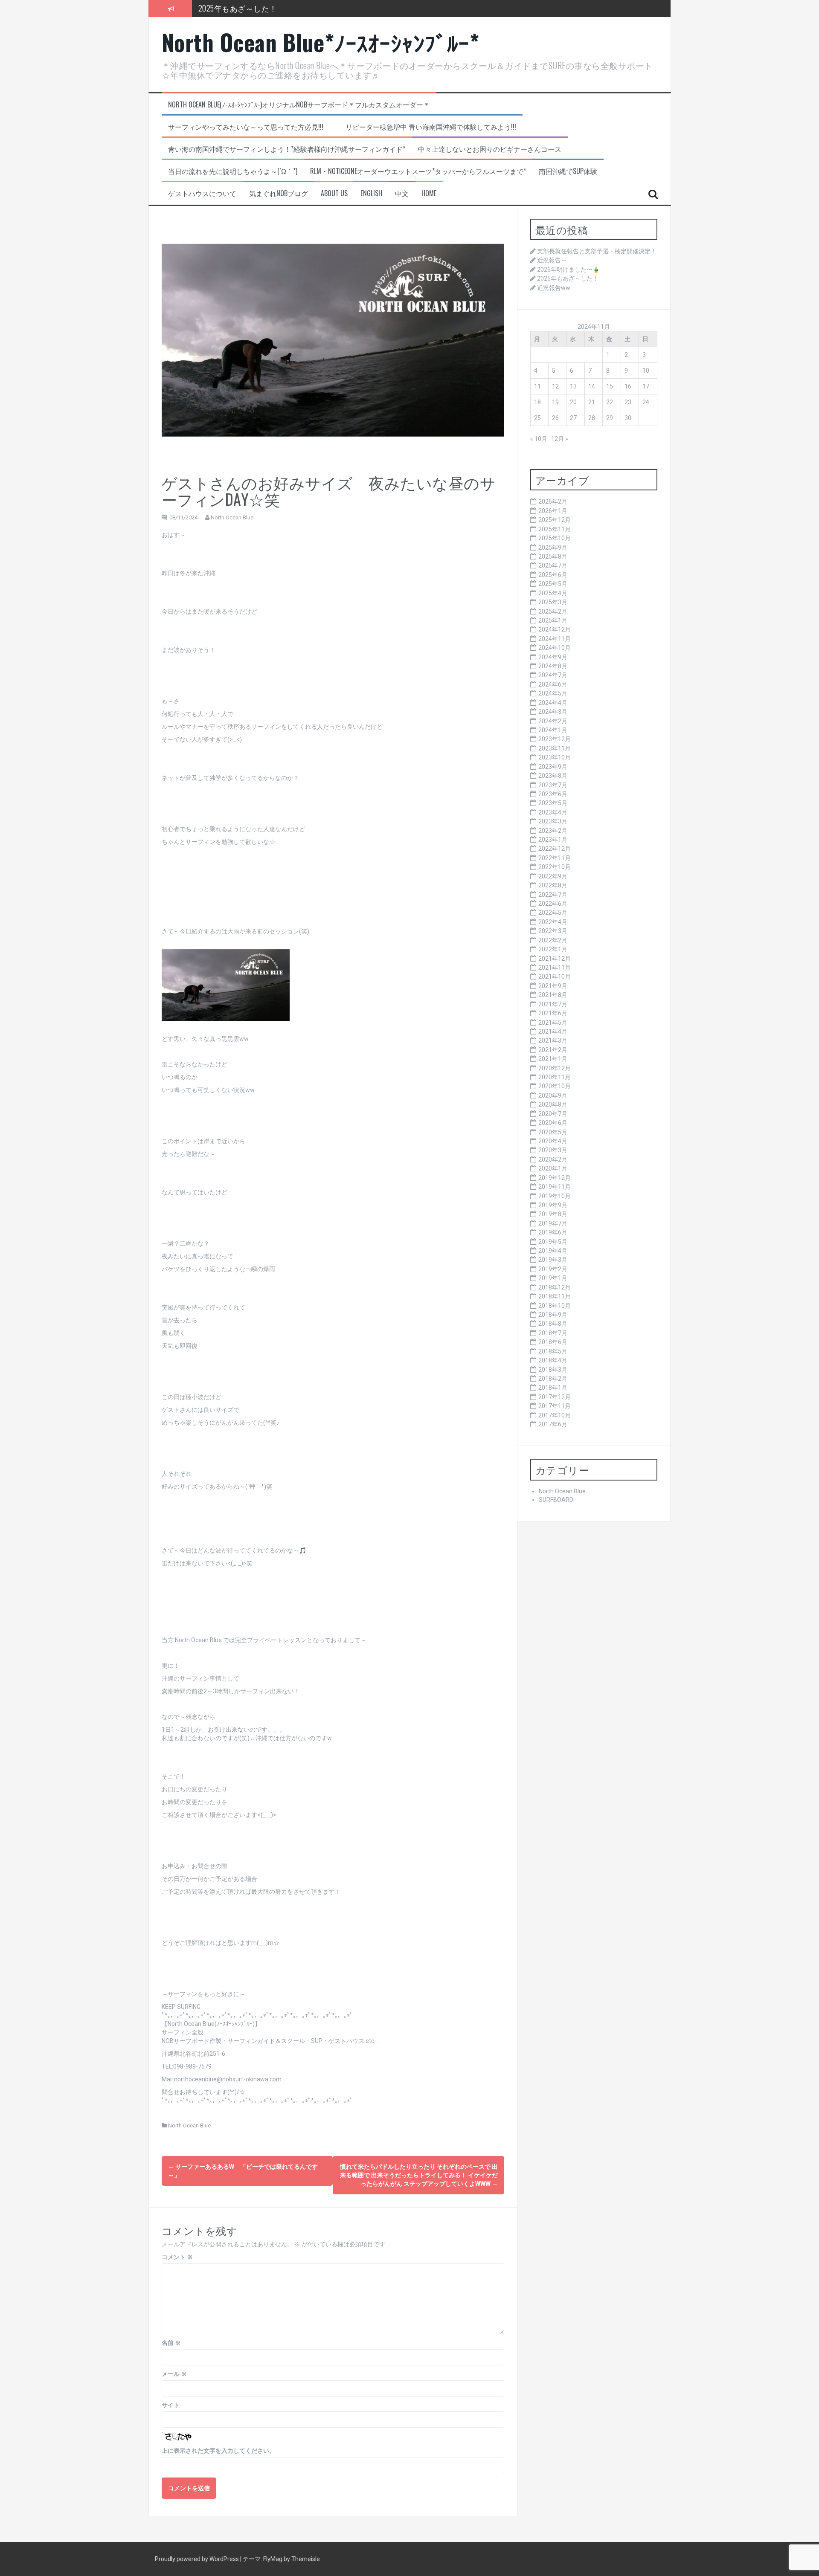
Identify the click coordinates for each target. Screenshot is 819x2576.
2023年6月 (553, 794)
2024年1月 (553, 730)
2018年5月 (553, 1351)
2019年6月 (553, 1232)
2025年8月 (553, 556)
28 (592, 418)
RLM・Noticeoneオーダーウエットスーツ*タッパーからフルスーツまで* (418, 171)
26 (555, 418)
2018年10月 (555, 1306)
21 (592, 402)
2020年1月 (553, 1168)
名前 (171, 2343)
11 (537, 386)
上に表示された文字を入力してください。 (218, 2451)
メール (174, 2374)
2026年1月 (553, 511)
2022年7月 (553, 895)
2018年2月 (553, 1379)
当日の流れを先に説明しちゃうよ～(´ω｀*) (233, 171)
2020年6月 (553, 1123)
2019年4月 (553, 1251)
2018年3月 (553, 1370)
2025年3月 (553, 602)
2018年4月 (553, 1360)
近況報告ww (219, 15)
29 (610, 418)
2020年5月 (553, 1132)
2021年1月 (553, 1059)
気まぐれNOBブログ (279, 193)
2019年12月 (555, 1178)
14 (592, 386)
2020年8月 (553, 1104)
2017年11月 (555, 1406)
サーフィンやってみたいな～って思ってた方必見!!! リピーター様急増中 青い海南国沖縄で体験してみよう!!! (342, 127)
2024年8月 (553, 666)
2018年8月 (553, 1324)
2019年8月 (553, 1214)
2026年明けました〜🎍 (568, 269)
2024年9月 (553, 657)
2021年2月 (553, 1050)
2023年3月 (553, 821)
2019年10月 (555, 1196)
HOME (429, 193)
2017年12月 (555, 1397)
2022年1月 (553, 949)
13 (573, 386)
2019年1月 (553, 1278)
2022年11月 (555, 858)
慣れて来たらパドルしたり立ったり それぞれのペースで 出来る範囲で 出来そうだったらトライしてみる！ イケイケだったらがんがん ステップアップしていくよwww (419, 2175)
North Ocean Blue (232, 517)
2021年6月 (553, 1013)
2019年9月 (553, 1205)
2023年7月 (553, 785)
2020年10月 (555, 1086)
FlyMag (273, 2559)
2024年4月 (553, 703)
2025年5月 (553, 584)
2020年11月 (555, 1077)
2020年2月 (553, 1159)
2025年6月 (553, 575)
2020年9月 (553, 1095)
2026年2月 (553, 501)
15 (610, 386)
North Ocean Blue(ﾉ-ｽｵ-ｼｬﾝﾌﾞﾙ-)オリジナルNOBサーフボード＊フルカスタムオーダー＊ (299, 105)
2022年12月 (555, 849)
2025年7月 (553, 565)
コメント (177, 2257)
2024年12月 (555, 629)
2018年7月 (553, 1333)
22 (610, 402)
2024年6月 (553, 684)
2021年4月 (553, 1032)
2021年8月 (553, 995)
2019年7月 (553, 1223)
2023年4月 (553, 812)
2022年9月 (553, 876)
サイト (171, 2405)
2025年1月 (553, 620)
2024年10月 (555, 648)
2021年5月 (553, 1023)
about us (334, 193)
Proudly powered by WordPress (197, 2559)
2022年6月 (553, 904)
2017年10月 (555, 1415)
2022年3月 (553, 931)
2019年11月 (555, 1187)
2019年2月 (553, 1269)
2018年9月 (553, 1315)
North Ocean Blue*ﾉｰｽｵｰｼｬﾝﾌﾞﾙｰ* (321, 42)
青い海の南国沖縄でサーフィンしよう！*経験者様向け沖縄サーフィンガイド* (287, 149)
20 (573, 402)
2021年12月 (555, 959)
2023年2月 (553, 831)
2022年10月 (555, 867)
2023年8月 (553, 776)
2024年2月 (553, 721)
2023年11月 (555, 748)
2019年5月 (553, 1242)
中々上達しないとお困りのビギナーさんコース (490, 149)
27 (573, 418)
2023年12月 (555, 739)
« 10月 (539, 439)
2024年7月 (553, 675)
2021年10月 (555, 977)
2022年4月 (553, 922)
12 (555, 386)
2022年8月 (553, 885)
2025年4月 (553, 593)
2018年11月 (555, 1296)
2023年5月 (553, 803)
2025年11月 (555, 529)
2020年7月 (553, 1114)
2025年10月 (555, 538)
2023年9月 (553, 767)
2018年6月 (553, 1342)
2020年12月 (555, 1068)
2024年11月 (555, 639)
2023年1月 (553, 840)
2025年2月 (553, 611)
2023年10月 (555, 757)
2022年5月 (553, 913)
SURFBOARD (556, 1500)
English (371, 193)
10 (646, 371)
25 (537, 418)
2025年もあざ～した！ (568, 278)
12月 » (560, 439)
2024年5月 (553, 693)
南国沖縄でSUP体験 (568, 171)
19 (555, 402)
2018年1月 (553, 1388)
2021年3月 (553, 1040)
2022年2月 (553, 940)
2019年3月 (553, 1260)
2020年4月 (553, 1141)
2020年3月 (553, 1150)
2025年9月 (553, 548)
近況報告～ (552, 260)
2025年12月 (555, 520)
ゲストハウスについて (202, 193)
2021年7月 (553, 1004)
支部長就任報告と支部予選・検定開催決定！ (597, 251)
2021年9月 (553, 986)
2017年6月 (553, 1424)
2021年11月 (555, 968)
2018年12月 (555, 1287)
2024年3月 (553, 712)
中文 (402, 193)
